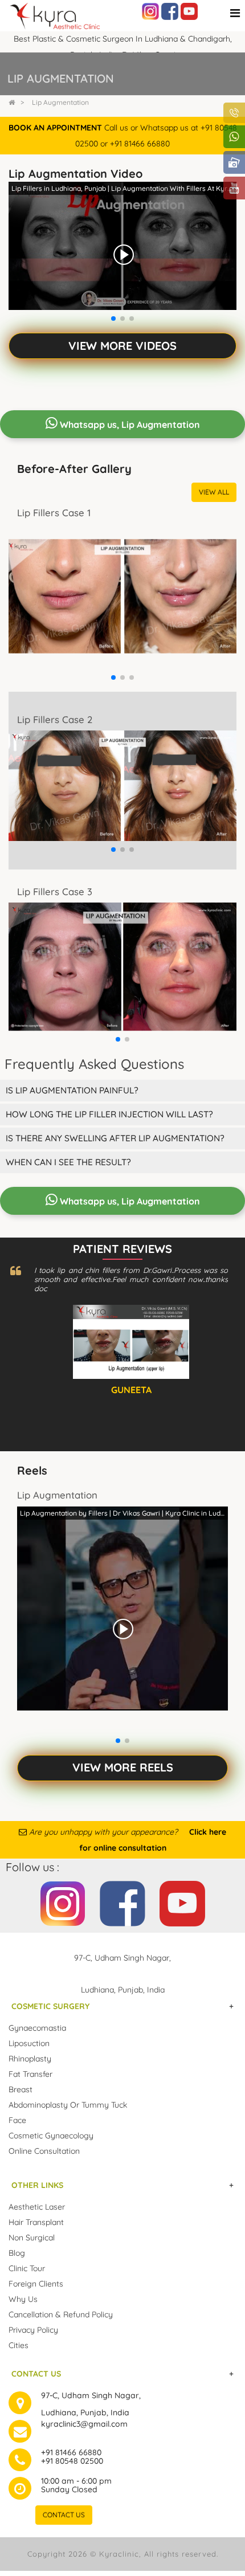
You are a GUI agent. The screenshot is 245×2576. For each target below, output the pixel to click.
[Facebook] (170, 11)
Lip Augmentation (60, 102)
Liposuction (29, 2043)
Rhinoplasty (30, 2059)
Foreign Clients (36, 2284)
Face (17, 2120)
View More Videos (122, 346)
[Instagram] (150, 11)
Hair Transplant (36, 2222)
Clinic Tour (27, 2268)
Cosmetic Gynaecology (51, 2136)
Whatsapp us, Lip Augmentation (129, 424)
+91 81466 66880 (71, 2452)
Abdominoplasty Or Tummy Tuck (68, 2105)
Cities (19, 2345)
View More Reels (123, 1767)
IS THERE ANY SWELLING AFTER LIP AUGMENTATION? (115, 1138)
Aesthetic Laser (37, 2207)
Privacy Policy (33, 2330)
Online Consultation (44, 2151)
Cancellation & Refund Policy (61, 2314)
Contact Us (64, 2515)
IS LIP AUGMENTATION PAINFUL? (72, 1090)
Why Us (23, 2299)
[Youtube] (189, 11)
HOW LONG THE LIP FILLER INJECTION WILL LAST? (109, 1114)
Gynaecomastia (37, 2028)
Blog (17, 2253)
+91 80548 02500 (72, 2461)
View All (214, 492)
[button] (113, 319)
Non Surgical (32, 2238)
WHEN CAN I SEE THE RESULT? (68, 1162)
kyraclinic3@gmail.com (84, 2424)
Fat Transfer (30, 2074)
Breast (21, 2089)
